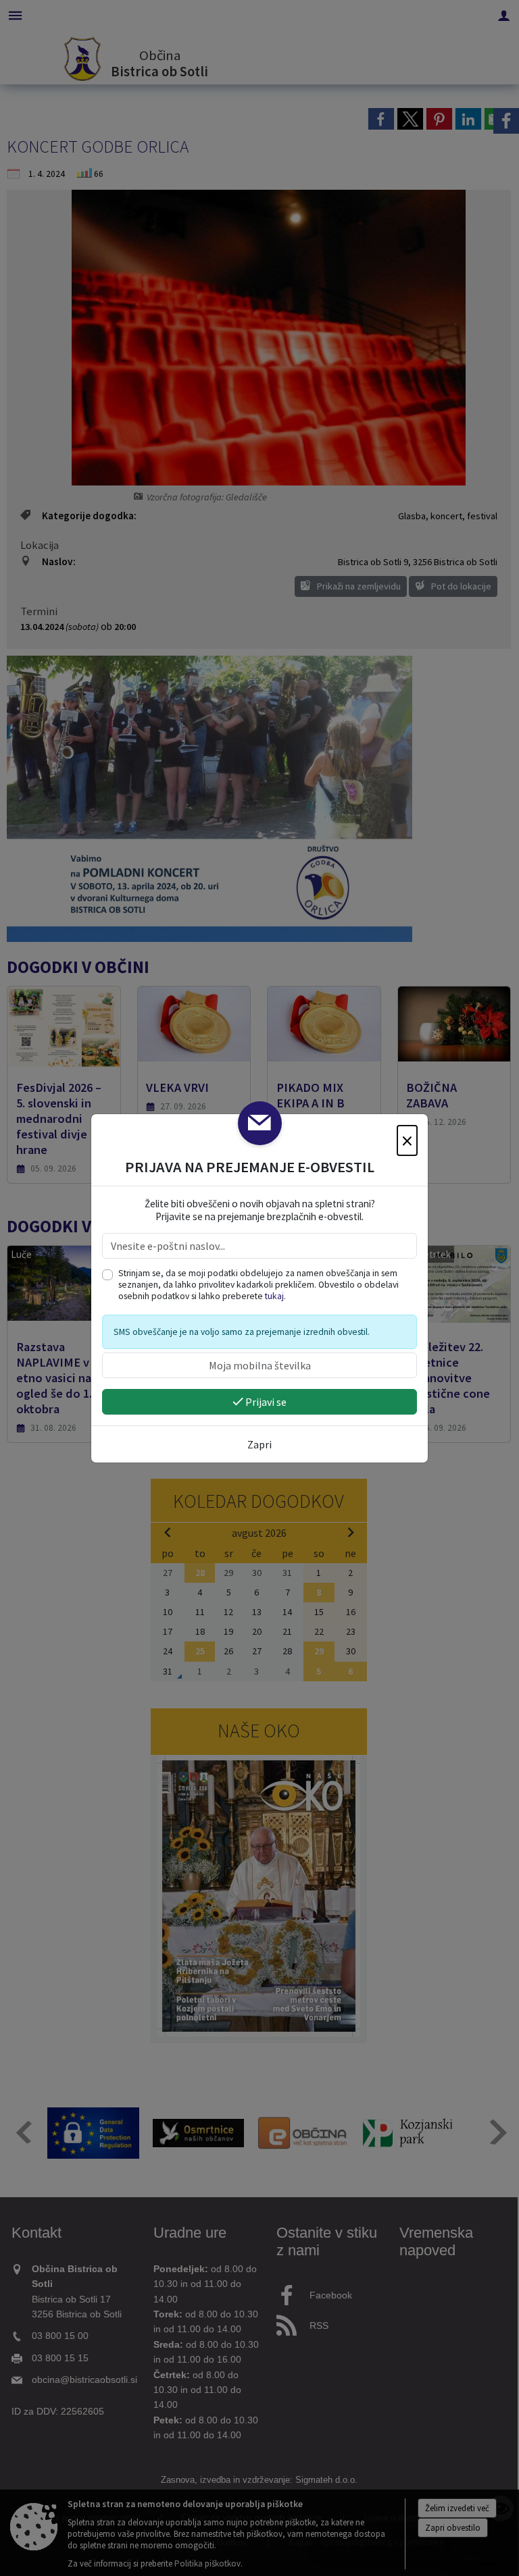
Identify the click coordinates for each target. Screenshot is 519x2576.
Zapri (259, 1444)
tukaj (274, 1296)
